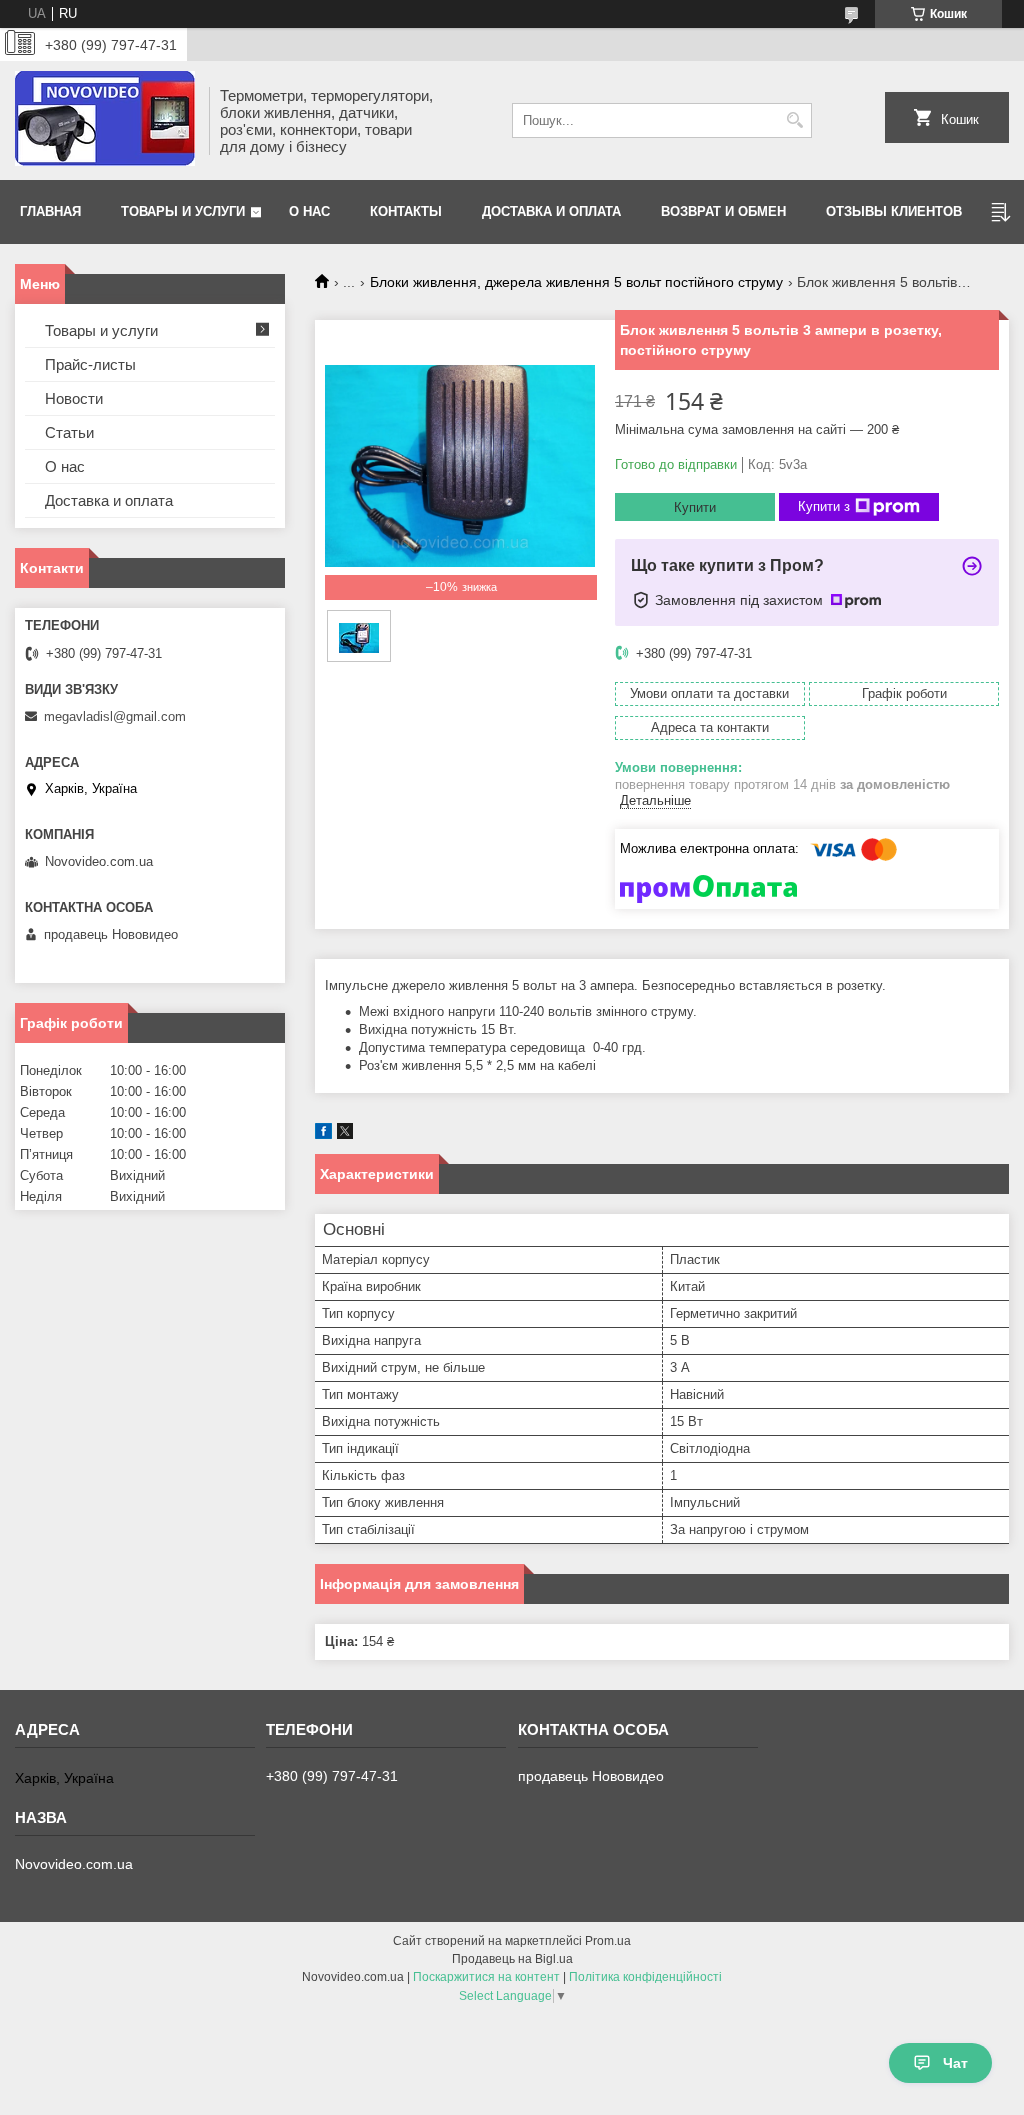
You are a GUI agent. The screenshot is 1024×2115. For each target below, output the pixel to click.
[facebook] (323, 1134)
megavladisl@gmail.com (115, 716)
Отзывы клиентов (894, 211)
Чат (955, 2063)
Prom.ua (608, 1941)
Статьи (69, 432)
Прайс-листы (90, 364)
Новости (74, 398)
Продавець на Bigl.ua (512, 1959)
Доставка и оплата (551, 211)
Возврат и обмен (723, 211)
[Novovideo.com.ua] (105, 120)
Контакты (406, 211)
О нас (309, 211)
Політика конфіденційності (645, 1977)
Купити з (824, 506)
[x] (345, 1134)
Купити (695, 507)
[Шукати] (794, 120)
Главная (50, 211)
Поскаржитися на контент (486, 1977)
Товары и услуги (183, 211)
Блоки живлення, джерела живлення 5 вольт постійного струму (576, 282)
